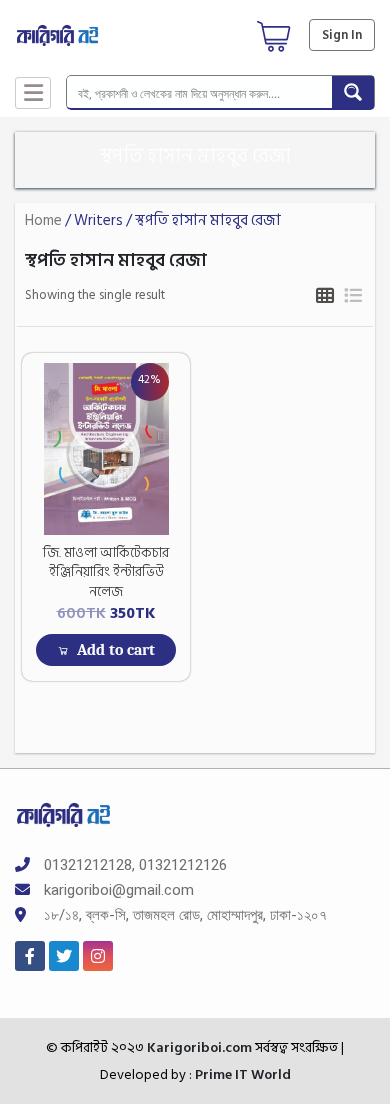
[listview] (352, 296)
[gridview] (324, 296)
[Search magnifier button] (353, 92)
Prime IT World (243, 1074)
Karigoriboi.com (198, 1047)
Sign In (342, 35)
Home (43, 220)
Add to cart (116, 650)
